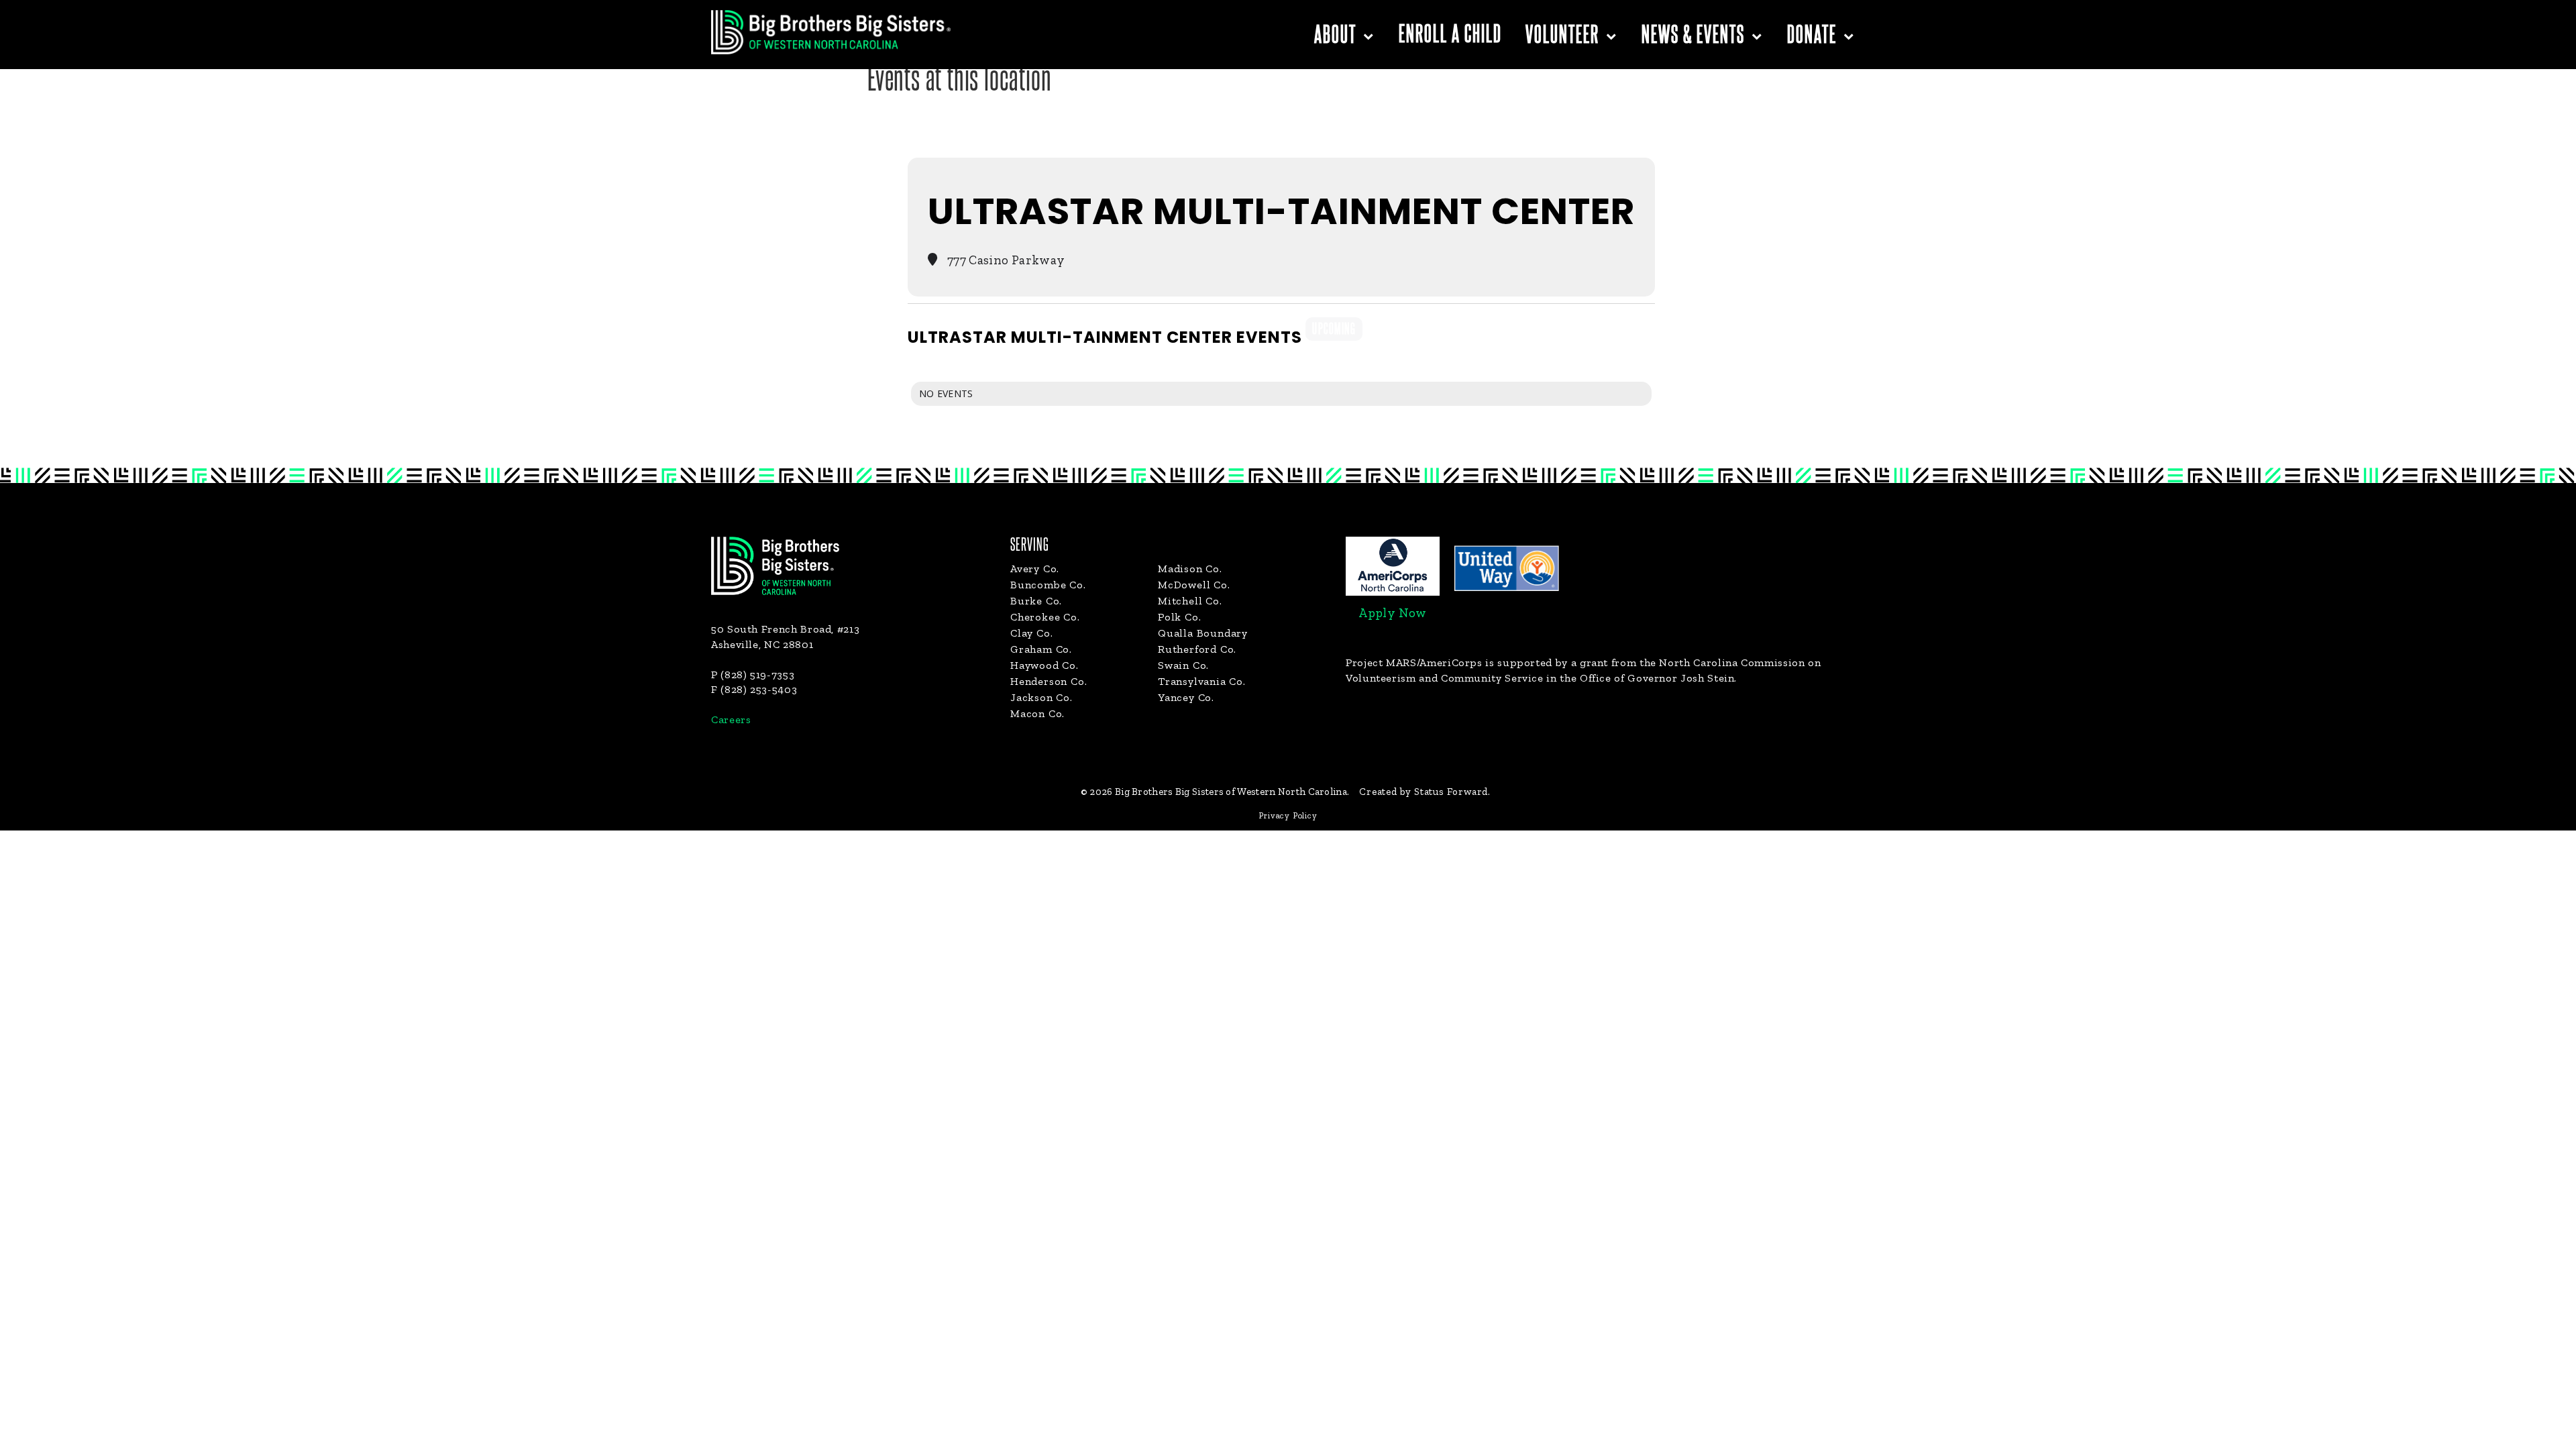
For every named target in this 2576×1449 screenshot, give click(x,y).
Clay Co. (1031, 633)
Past (1390, 329)
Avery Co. (1035, 569)
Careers (731, 719)
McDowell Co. (1194, 585)
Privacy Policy (1288, 815)
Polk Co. (1179, 617)
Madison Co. (1190, 569)
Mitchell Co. (1190, 601)
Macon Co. (1037, 713)
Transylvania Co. (1202, 681)
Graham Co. (1041, 649)
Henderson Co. (1049, 681)
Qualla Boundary (1203, 633)
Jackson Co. (1041, 697)
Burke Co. (1036, 601)
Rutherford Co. (1197, 649)
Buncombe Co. (1048, 585)
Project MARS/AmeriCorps (1414, 662)
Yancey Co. (1186, 697)
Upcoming (1334, 329)
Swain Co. (1183, 665)
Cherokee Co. (1045, 617)
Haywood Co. (1044, 665)
